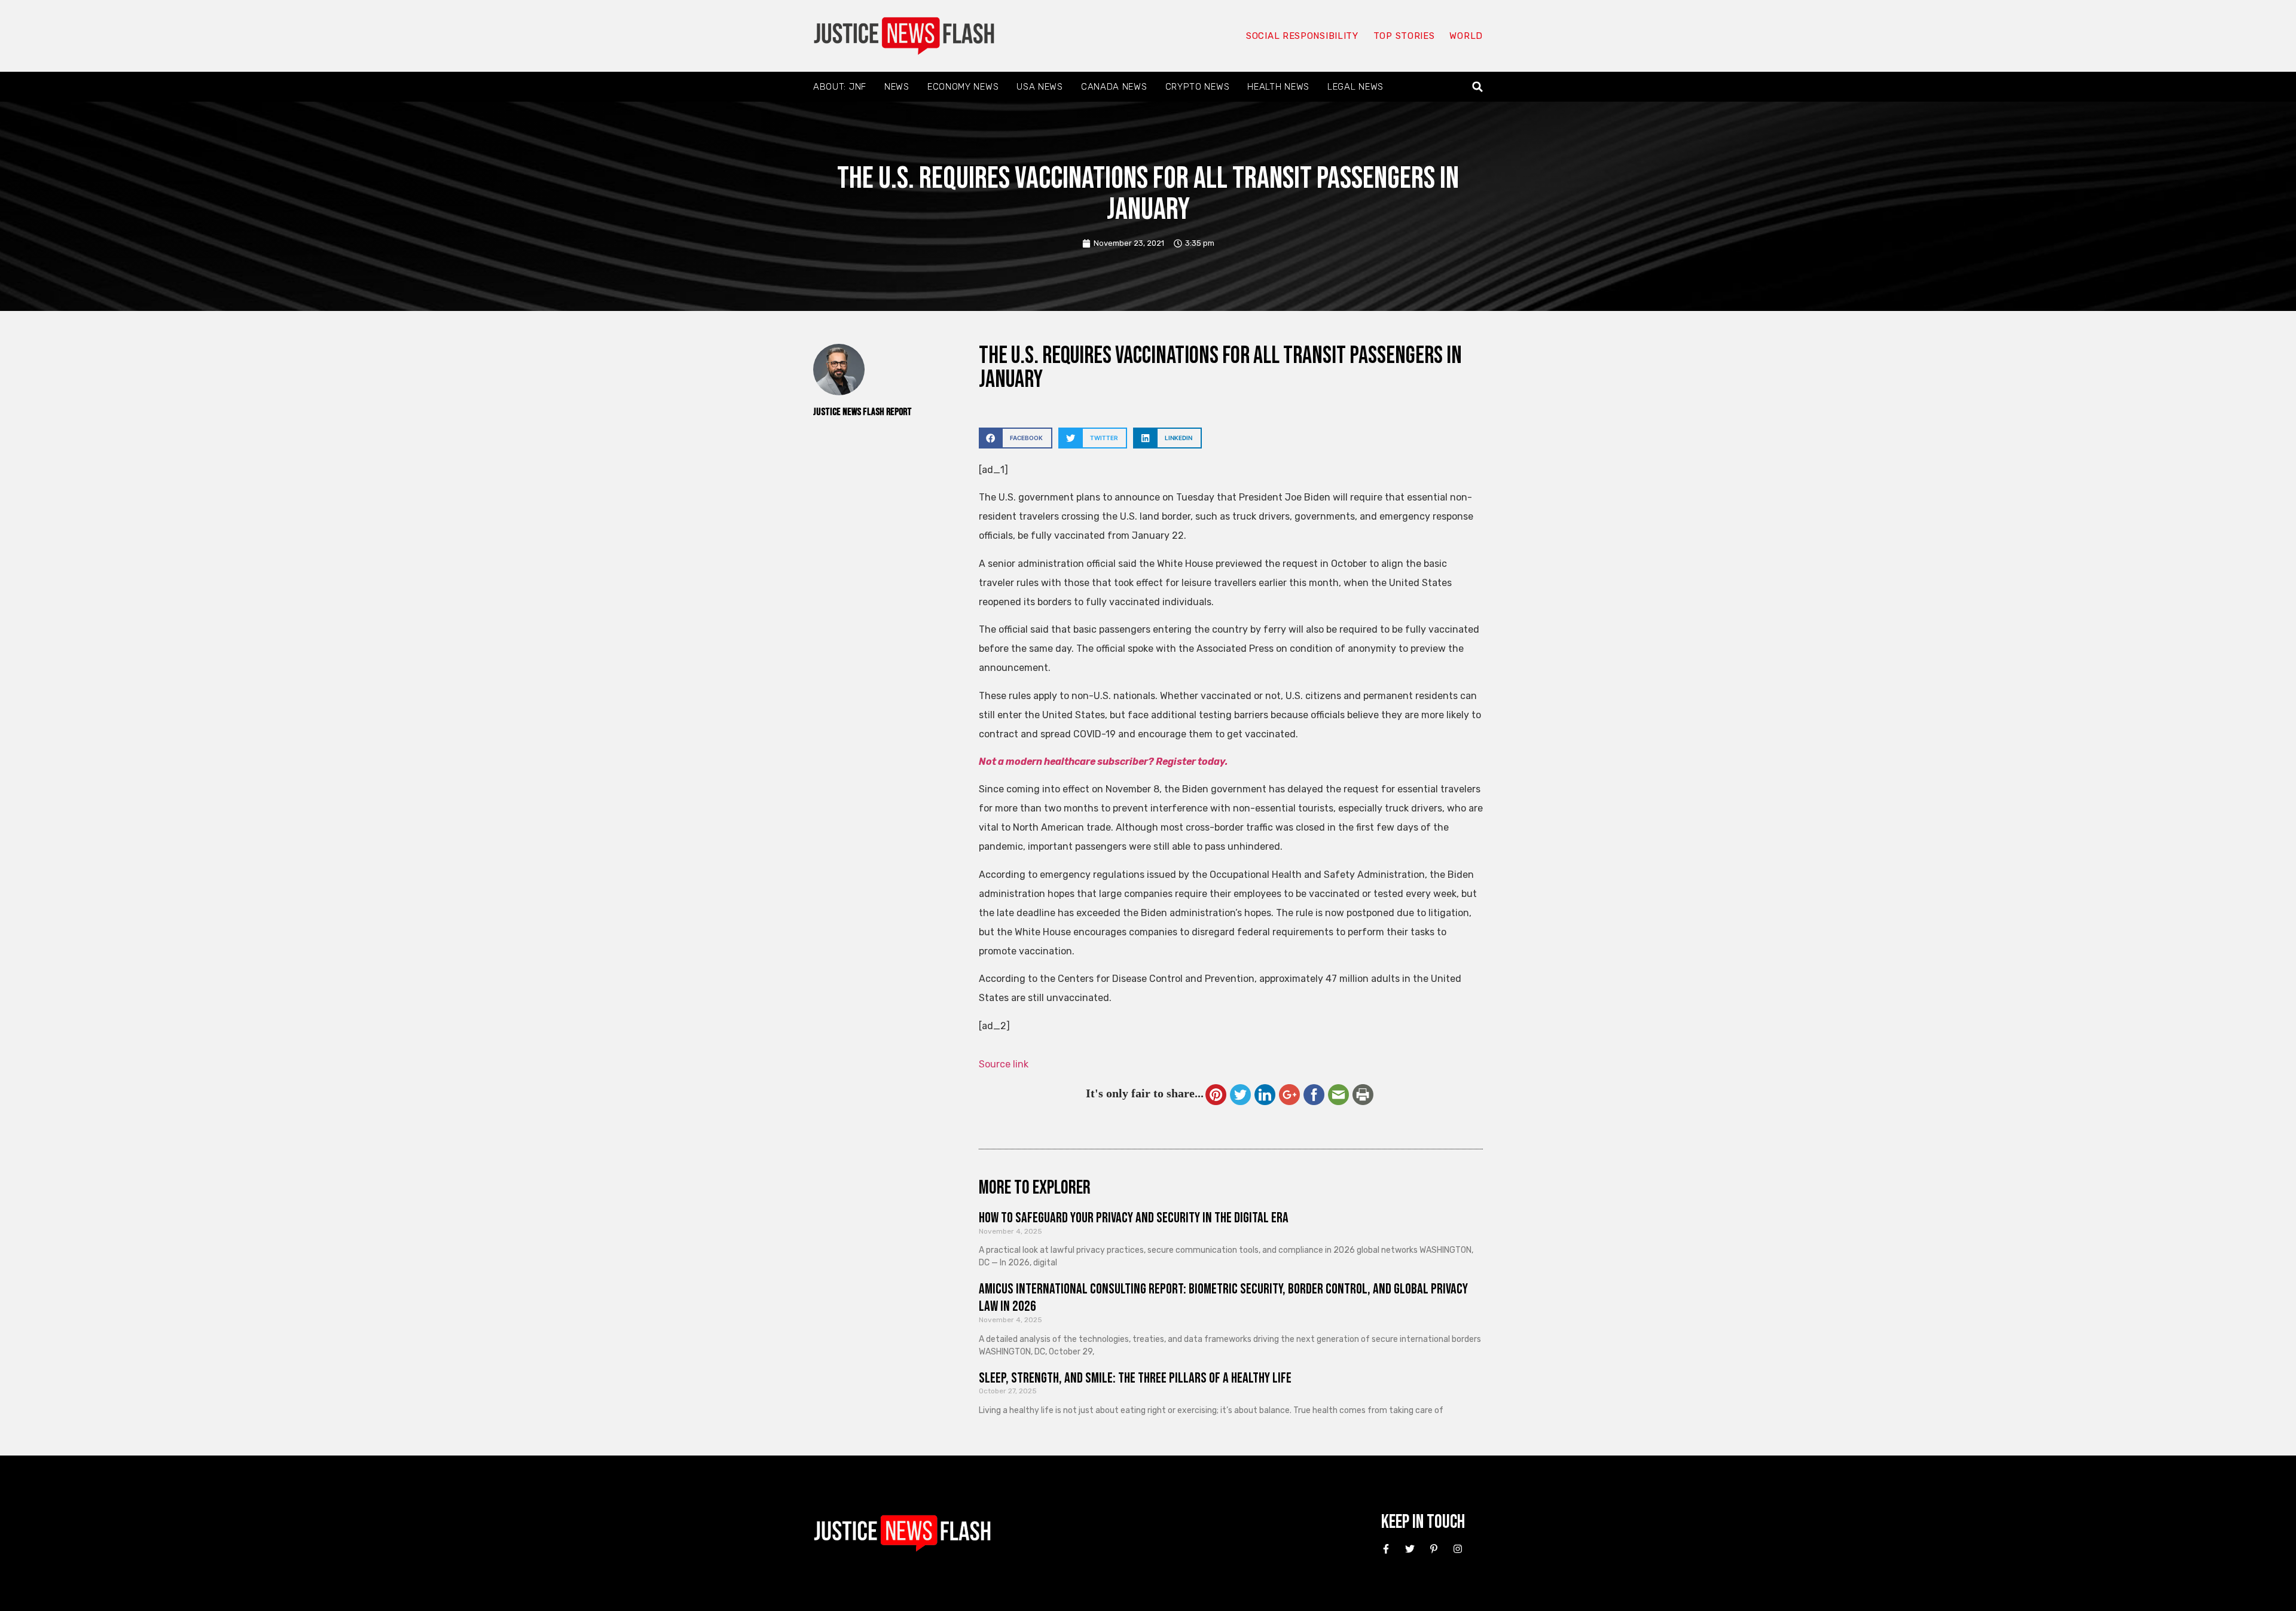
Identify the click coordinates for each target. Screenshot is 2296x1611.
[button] (1478, 87)
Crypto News (1198, 87)
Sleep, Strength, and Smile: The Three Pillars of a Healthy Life (1135, 1378)
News (897, 87)
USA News (1040, 87)
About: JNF (840, 87)
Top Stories (1404, 36)
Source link (1004, 1064)
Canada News (1114, 87)
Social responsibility (1302, 36)
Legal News (1355, 87)
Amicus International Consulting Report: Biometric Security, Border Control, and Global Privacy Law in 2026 (1223, 1298)
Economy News (963, 87)
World (1466, 36)
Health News (1278, 87)
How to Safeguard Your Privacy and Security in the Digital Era (1134, 1218)
